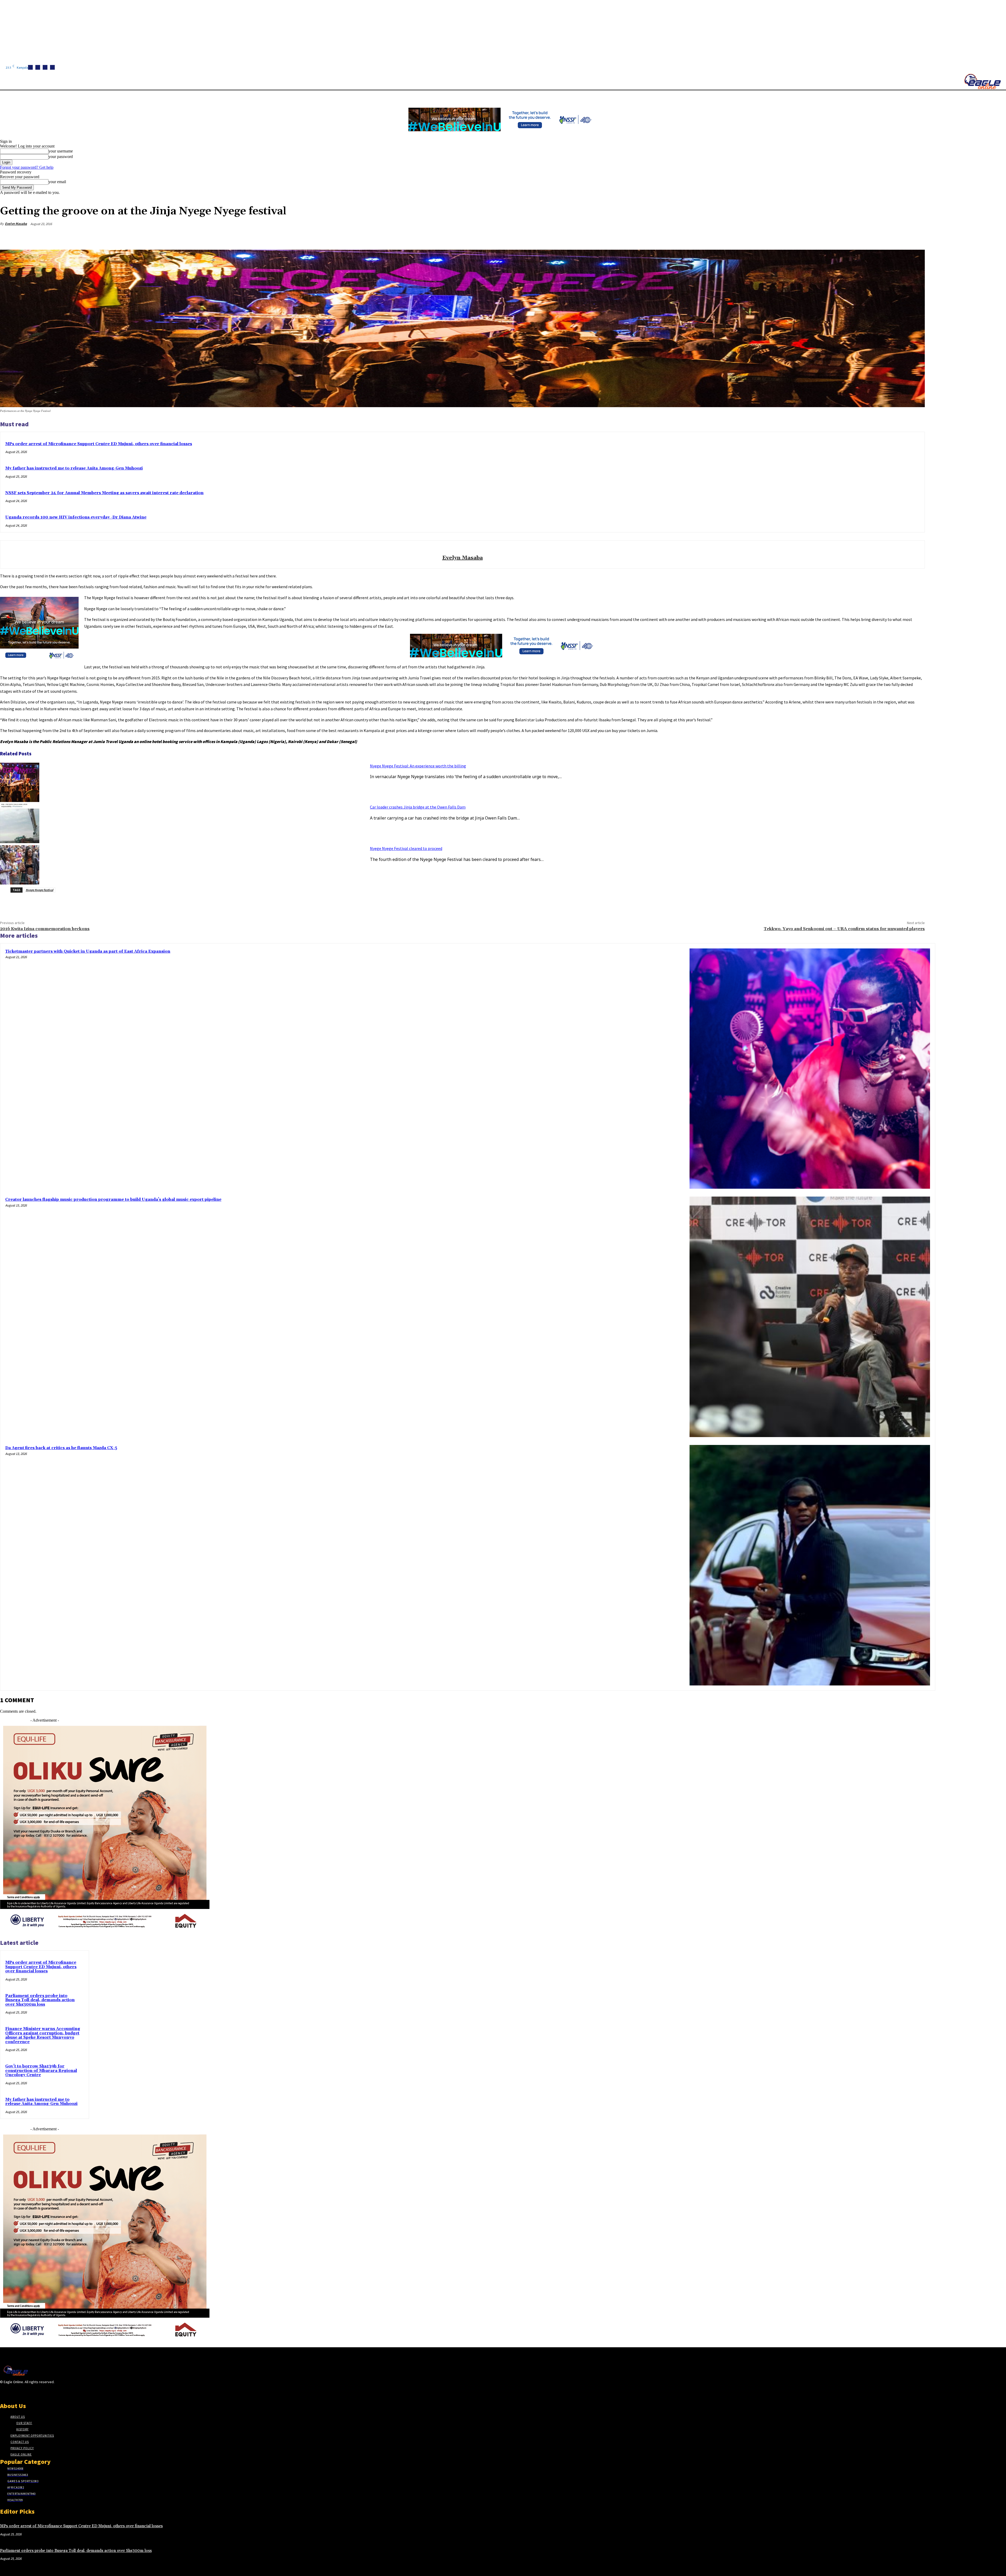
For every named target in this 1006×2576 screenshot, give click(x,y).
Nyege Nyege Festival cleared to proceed (406, 848)
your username (61, 151)
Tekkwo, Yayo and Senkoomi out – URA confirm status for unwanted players (844, 929)
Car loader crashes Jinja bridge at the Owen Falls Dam (418, 807)
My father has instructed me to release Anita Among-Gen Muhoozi (74, 468)
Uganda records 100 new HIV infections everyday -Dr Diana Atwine (76, 517)
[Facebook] (30, 67)
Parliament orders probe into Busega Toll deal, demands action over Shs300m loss (40, 2000)
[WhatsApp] (897, 236)
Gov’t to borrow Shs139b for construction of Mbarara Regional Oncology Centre (41, 2071)
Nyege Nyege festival (39, 890)
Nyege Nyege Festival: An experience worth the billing (418, 766)
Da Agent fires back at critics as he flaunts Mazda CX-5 (61, 1448)
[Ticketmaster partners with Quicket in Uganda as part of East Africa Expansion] (810, 1069)
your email (57, 182)
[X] (52, 67)
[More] (916, 236)
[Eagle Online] (982, 81)
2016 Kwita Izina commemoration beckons (45, 929)
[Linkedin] (45, 67)
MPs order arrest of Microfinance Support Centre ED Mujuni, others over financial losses (99, 444)
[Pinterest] (878, 236)
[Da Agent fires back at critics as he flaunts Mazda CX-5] (810, 1565)
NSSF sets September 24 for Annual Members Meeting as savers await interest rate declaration (104, 493)
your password (61, 157)
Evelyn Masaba (16, 224)
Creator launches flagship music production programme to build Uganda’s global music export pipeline (113, 1200)
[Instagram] (38, 67)
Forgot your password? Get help (27, 167)
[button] (249, 97)
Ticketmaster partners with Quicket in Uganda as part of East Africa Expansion (88, 951)
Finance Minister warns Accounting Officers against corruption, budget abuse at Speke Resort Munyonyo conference (43, 2035)
